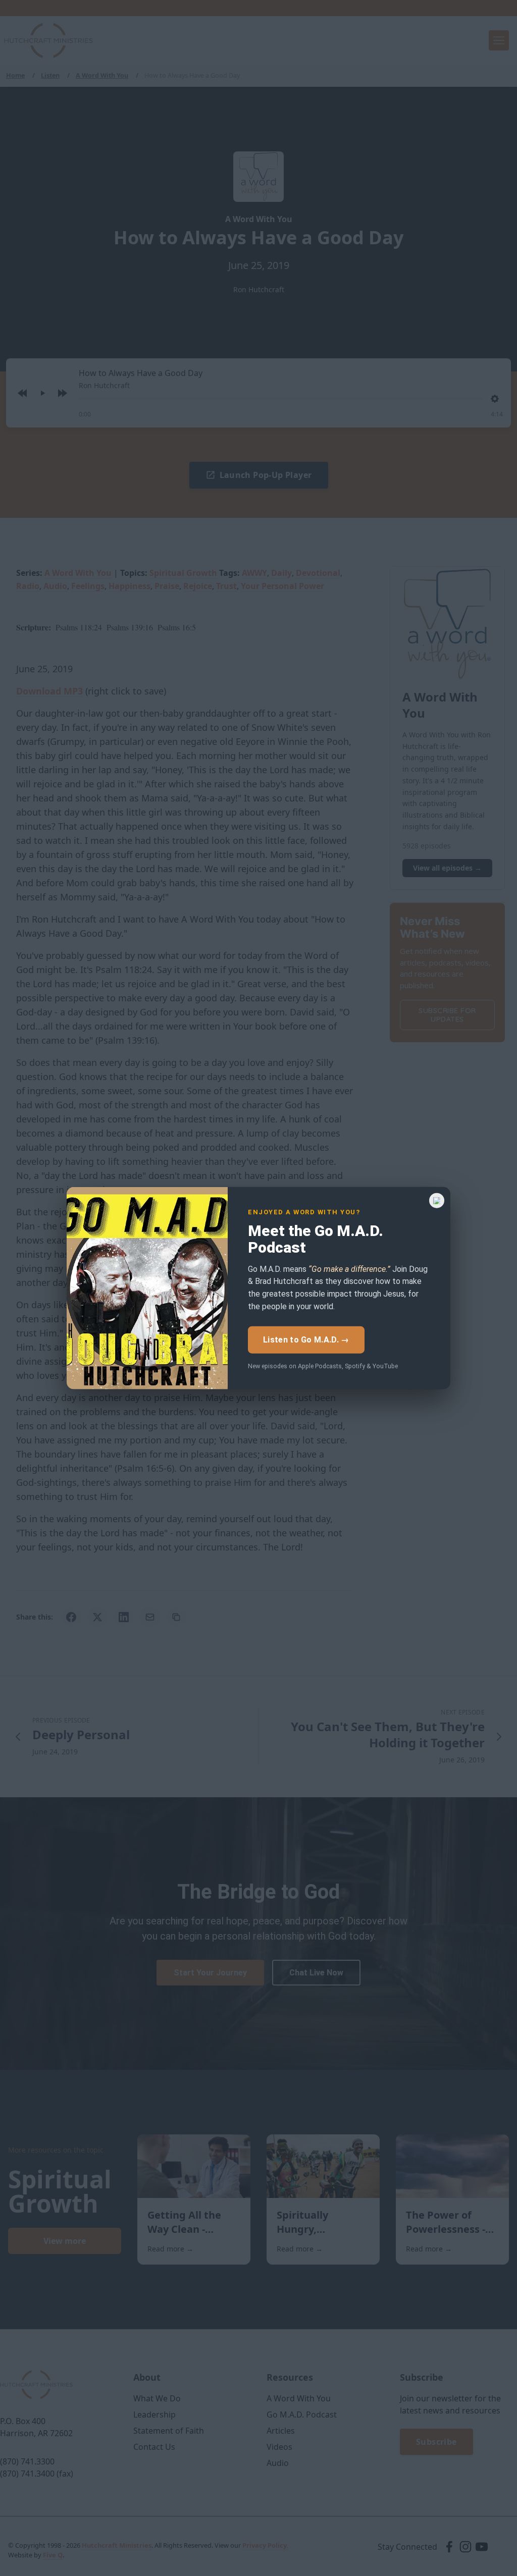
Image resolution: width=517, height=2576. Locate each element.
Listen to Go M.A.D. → (306, 1340)
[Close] (437, 1201)
